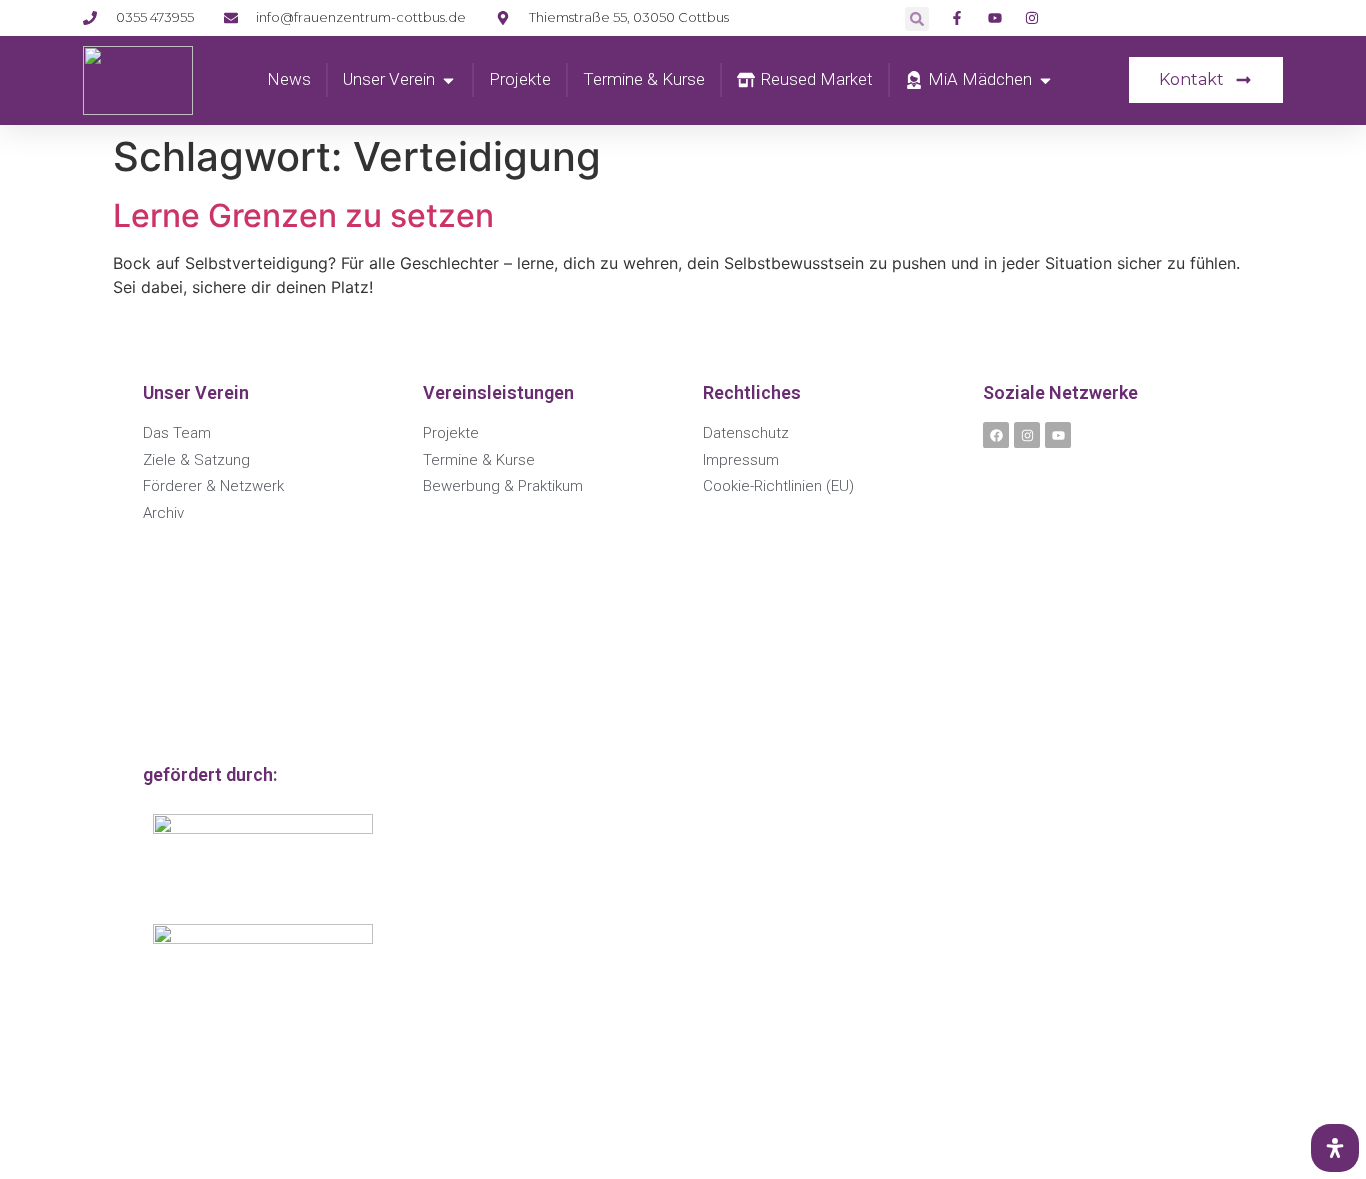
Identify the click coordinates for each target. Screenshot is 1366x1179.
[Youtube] (1058, 435)
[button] (917, 19)
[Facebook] (996, 435)
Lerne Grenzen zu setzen (303, 215)
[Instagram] (1027, 435)
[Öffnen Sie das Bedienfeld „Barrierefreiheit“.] (1335, 1148)
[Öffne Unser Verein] (448, 80)
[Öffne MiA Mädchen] (1045, 80)
